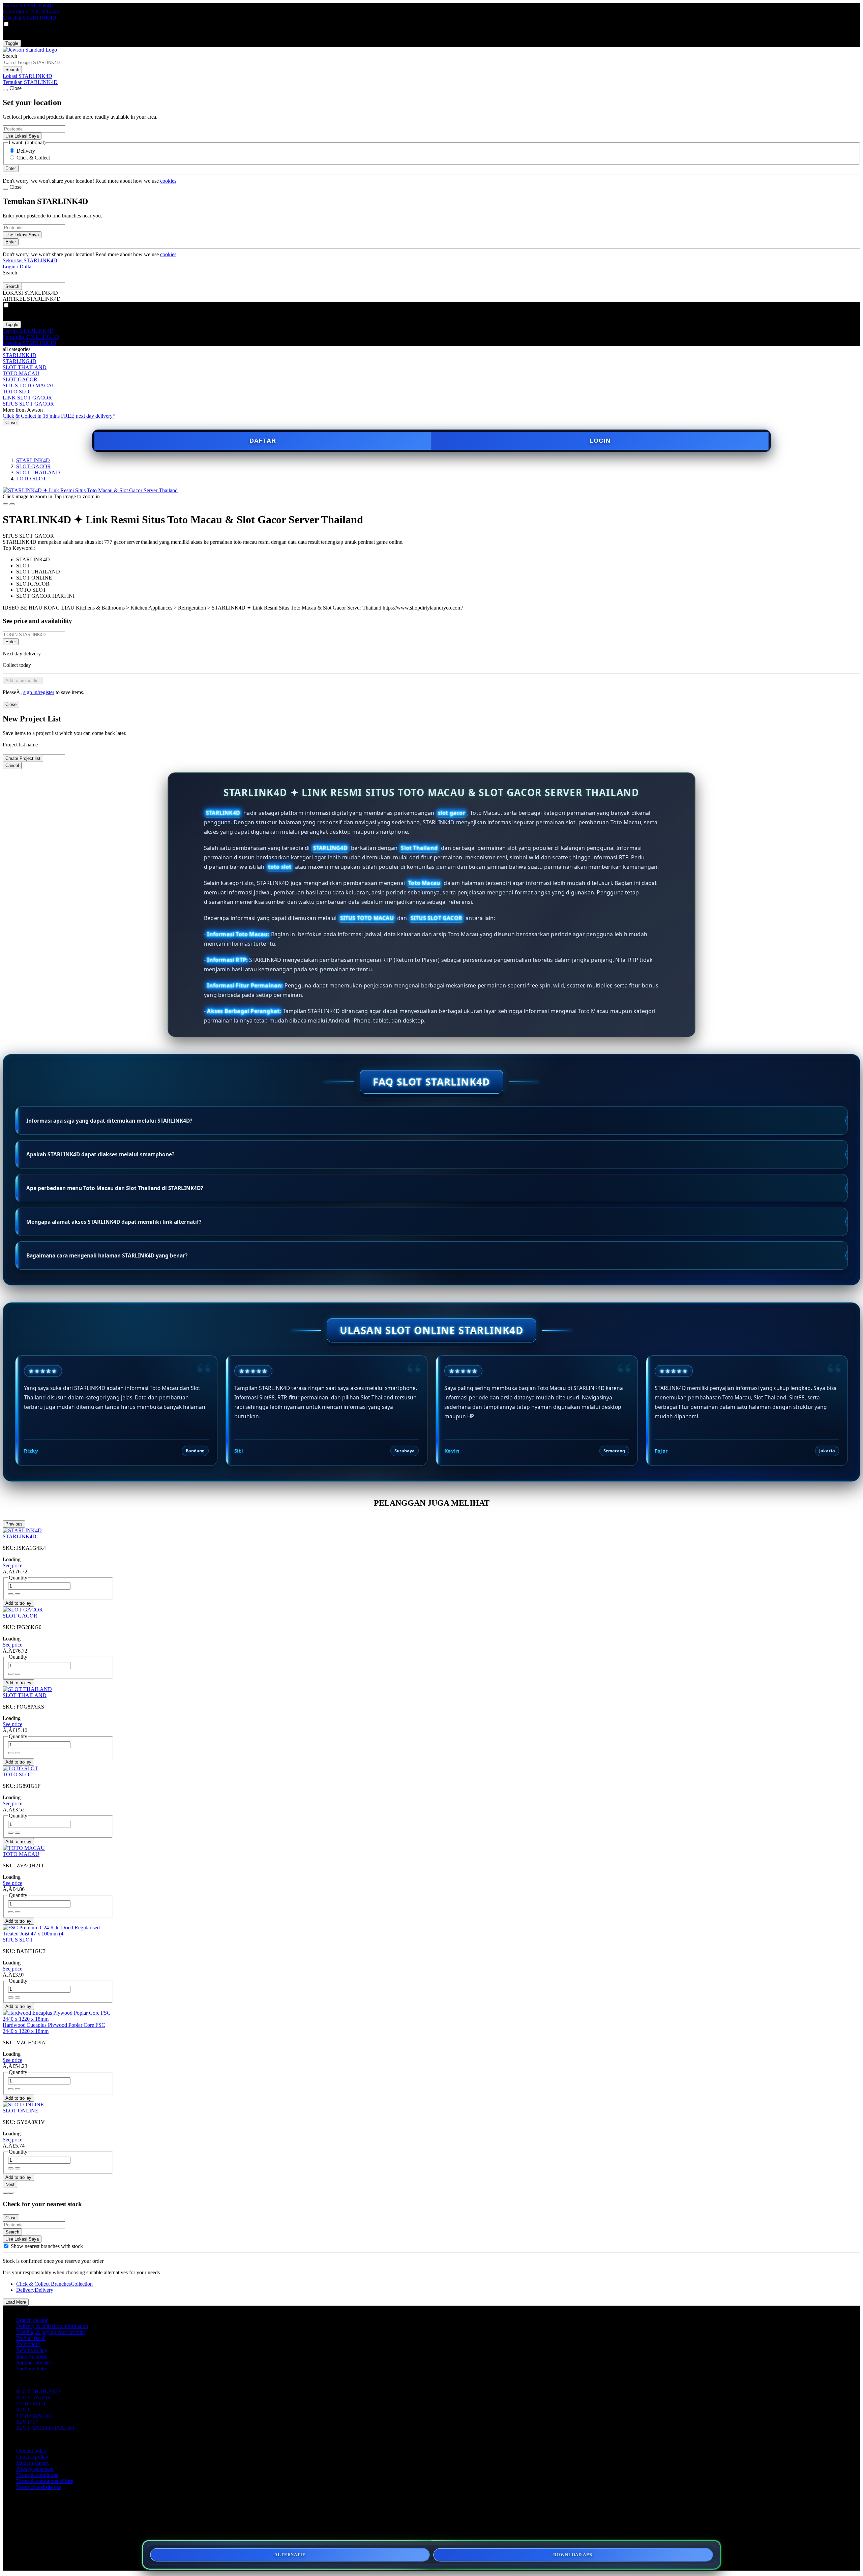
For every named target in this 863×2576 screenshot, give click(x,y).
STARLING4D (20, 361)
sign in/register (39, 692)
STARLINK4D (20, 355)
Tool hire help (31, 2368)
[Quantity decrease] (18, 1594)
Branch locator (32, 2320)
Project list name (20, 745)
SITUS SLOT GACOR (28, 404)
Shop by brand (32, 2356)
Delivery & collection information (52, 2326)
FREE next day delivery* (88, 416)
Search (10, 56)
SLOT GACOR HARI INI (45, 2428)
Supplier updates (34, 2362)
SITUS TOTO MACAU (29, 386)
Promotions (28, 2344)
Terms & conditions (37, 2475)
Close (11, 423)
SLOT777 (27, 2422)
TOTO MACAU (21, 373)
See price (12, 1565)
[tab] (5, 2193)
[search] (34, 63)
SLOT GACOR (20, 379)
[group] (6, 2246)
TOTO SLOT (18, 392)
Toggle (12, 43)
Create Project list (23, 758)
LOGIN (600, 441)
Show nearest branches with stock (47, 2246)
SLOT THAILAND (25, 367)
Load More (16, 2302)
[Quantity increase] (11, 1594)
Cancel (12, 765)
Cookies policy (32, 2457)
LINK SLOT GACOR (27, 398)
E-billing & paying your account (51, 2332)
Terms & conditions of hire (45, 2481)
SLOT (23, 2410)
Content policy (32, 2451)
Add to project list (23, 680)
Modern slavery (33, 2463)
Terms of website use (39, 2487)
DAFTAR (263, 441)
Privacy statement (35, 2469)
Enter (11, 642)
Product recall (31, 2338)
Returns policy (32, 2350)
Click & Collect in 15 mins (31, 416)
